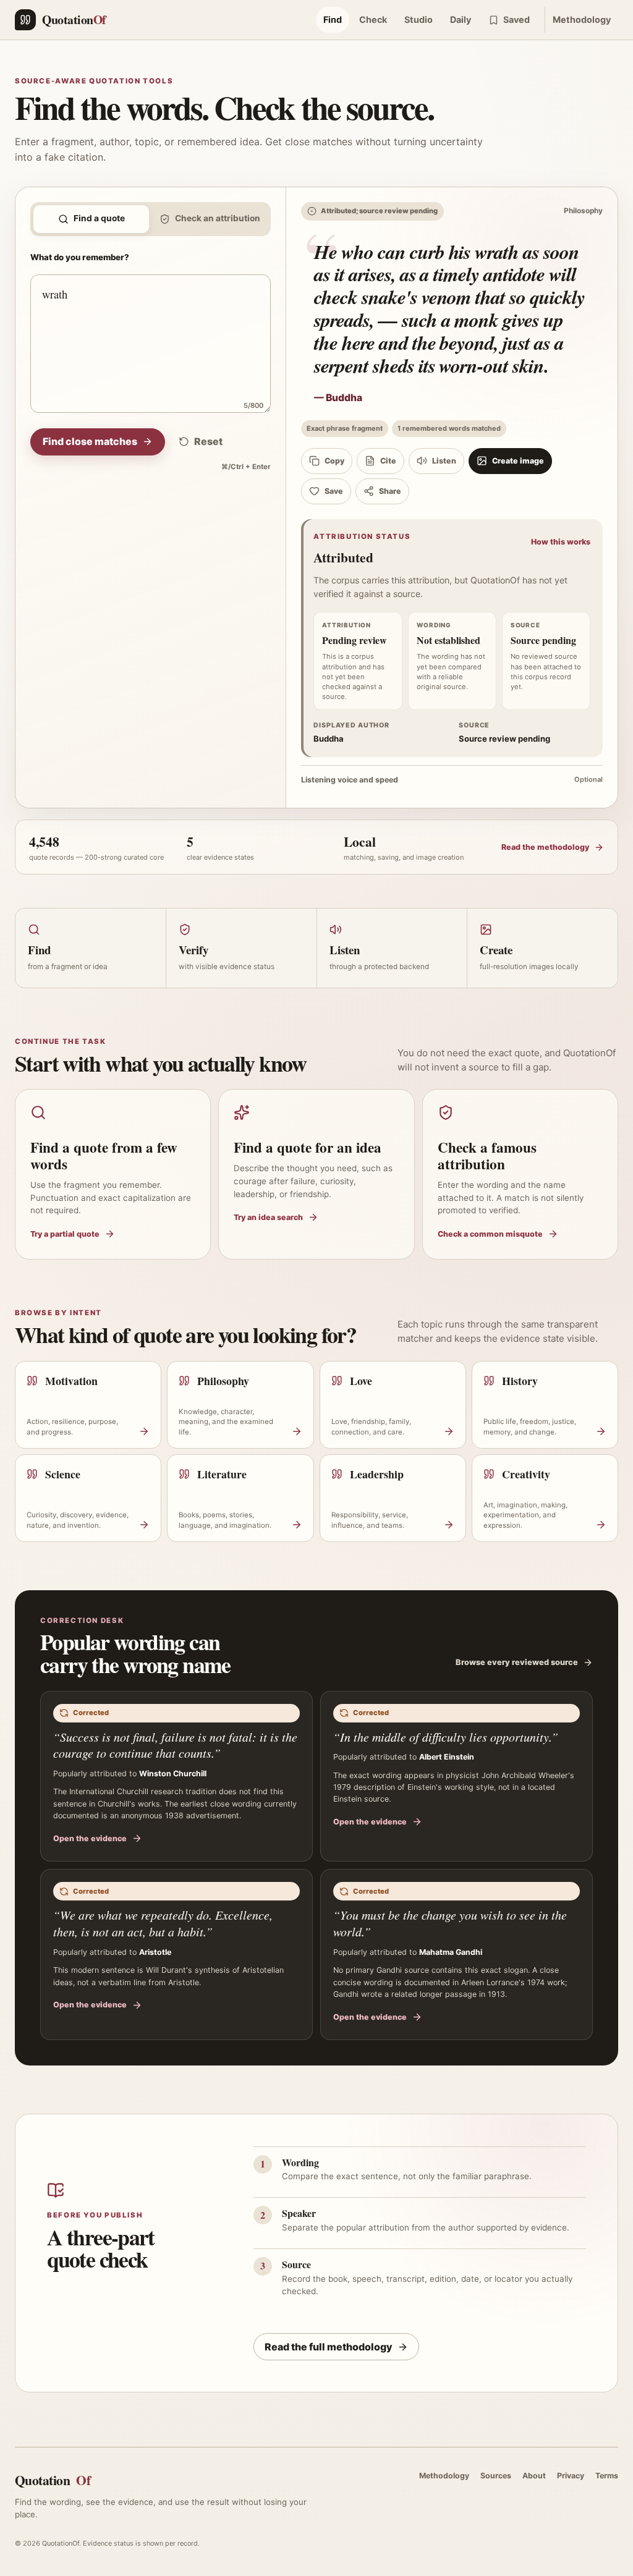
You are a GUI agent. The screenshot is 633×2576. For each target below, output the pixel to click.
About (534, 2476)
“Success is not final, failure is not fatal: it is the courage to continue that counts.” (175, 1745)
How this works (561, 542)
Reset (208, 441)
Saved (516, 19)
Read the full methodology (329, 2347)
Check (373, 19)
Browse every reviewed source (517, 1662)
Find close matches (90, 441)
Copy (334, 461)
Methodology (582, 19)
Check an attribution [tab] (218, 218)
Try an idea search (268, 1217)
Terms (607, 2476)
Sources (496, 2476)
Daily (461, 19)
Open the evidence (90, 1838)
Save (334, 491)
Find (333, 19)
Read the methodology (545, 847)
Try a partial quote (65, 1234)
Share (390, 491)
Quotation (53, 2480)
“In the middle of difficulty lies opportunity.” (446, 1737)
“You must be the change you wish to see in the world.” (450, 1923)
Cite (388, 461)
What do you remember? (80, 257)
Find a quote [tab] (99, 218)
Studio (418, 19)
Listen (444, 461)
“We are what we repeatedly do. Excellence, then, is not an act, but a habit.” (163, 1923)
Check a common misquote (490, 1234)
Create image (518, 461)
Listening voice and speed (452, 780)
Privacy (571, 2476)
